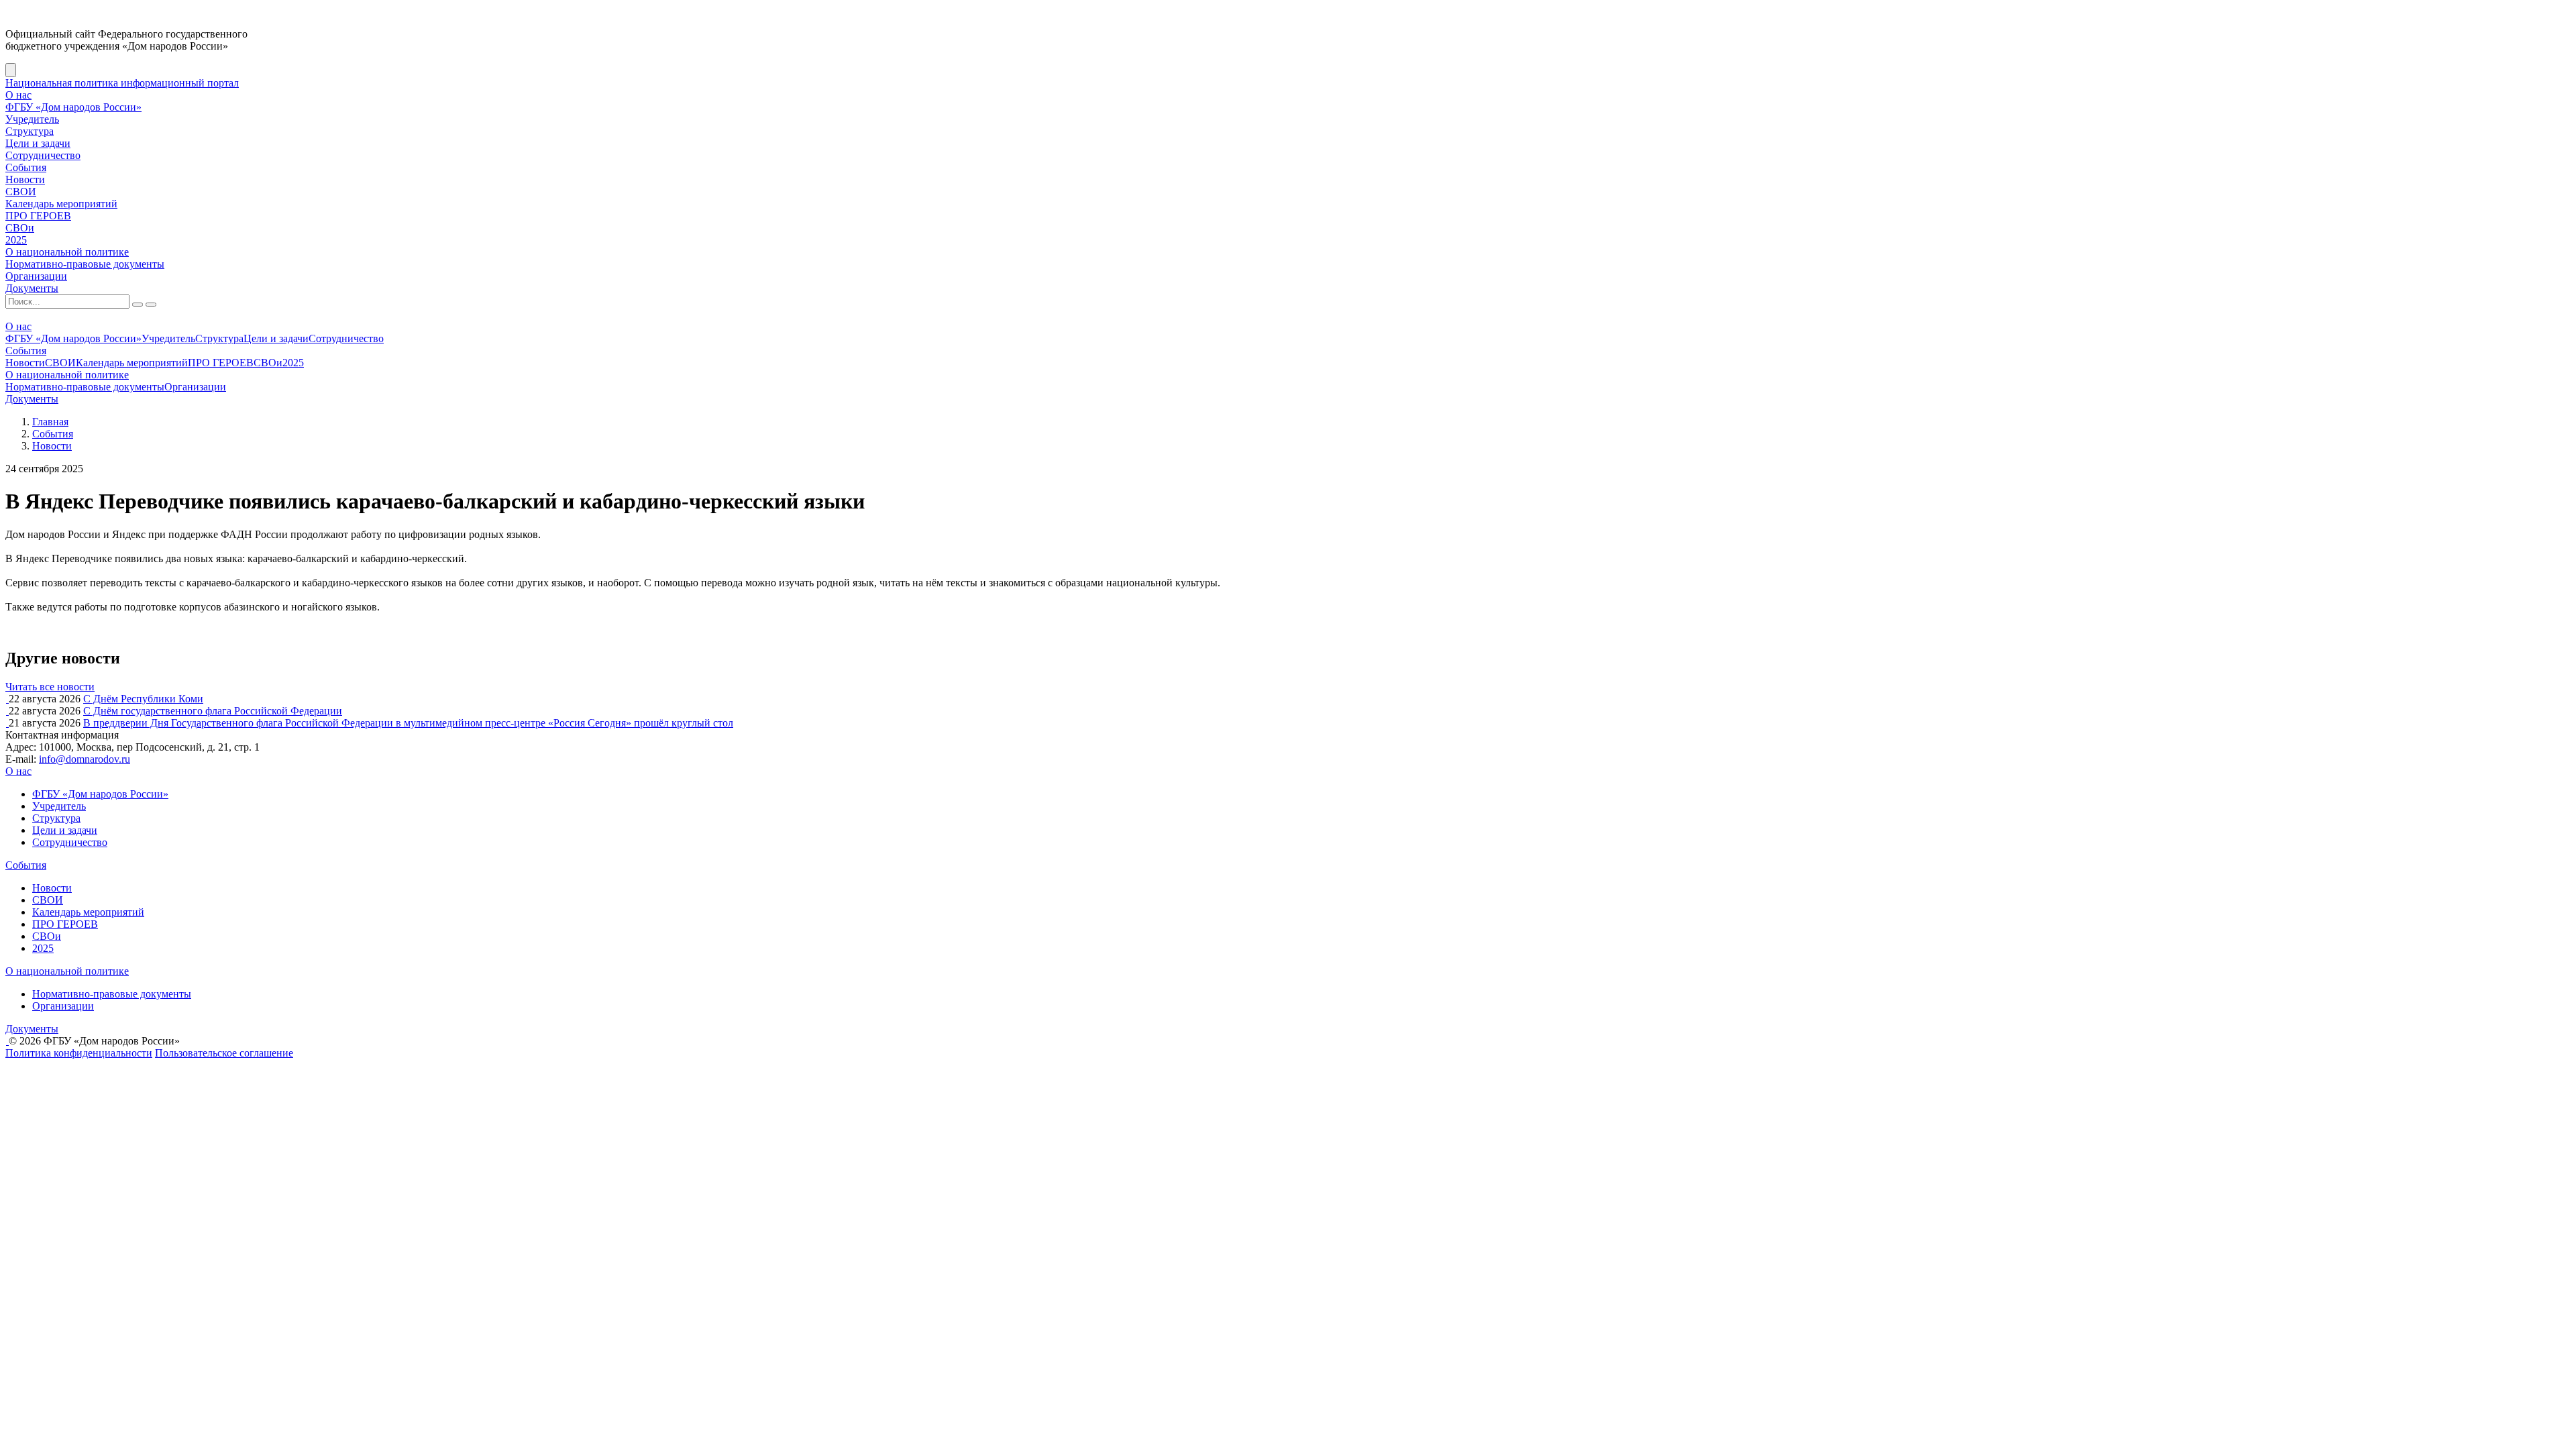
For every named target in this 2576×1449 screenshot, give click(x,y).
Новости (25, 179)
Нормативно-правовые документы (85, 264)
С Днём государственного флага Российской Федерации (213, 711)
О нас (18, 95)
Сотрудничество (43, 155)
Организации (36, 276)
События (26, 167)
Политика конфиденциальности (79, 1053)
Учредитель (32, 119)
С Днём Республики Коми (143, 699)
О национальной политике (67, 252)
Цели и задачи (38, 143)
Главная (50, 422)
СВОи (20, 228)
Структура (30, 131)
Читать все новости (50, 687)
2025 (16, 240)
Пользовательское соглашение (224, 1053)
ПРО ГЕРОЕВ (38, 216)
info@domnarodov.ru (85, 759)
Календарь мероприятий (61, 204)
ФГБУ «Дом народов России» (73, 107)
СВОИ (21, 192)
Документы (32, 288)
